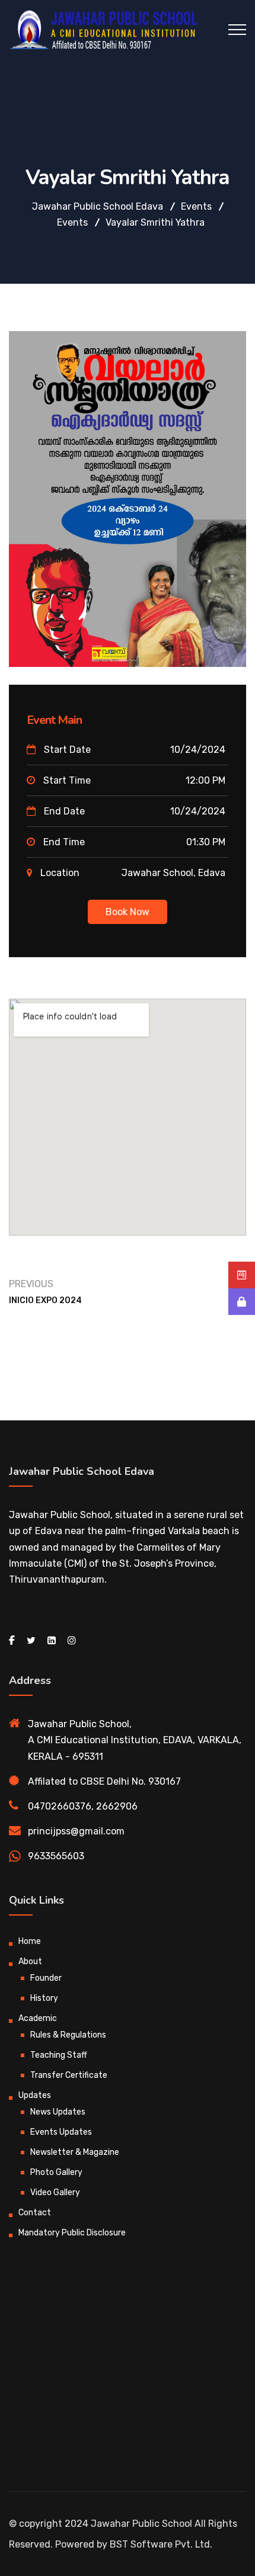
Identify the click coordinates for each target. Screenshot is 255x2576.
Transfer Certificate (69, 2075)
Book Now (128, 912)
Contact (35, 2213)
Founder (46, 1978)
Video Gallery (55, 2192)
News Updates (58, 2112)
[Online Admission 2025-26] (242, 1275)
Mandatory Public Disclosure (72, 2233)
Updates (35, 2095)
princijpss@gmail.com (76, 1831)
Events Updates (61, 2132)
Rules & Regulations (68, 2035)
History (44, 1998)
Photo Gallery (56, 2172)
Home (30, 1941)
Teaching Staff (59, 2055)
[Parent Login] (242, 1302)
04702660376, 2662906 (83, 1806)
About (30, 1961)
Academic (38, 2018)
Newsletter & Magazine (75, 2152)
